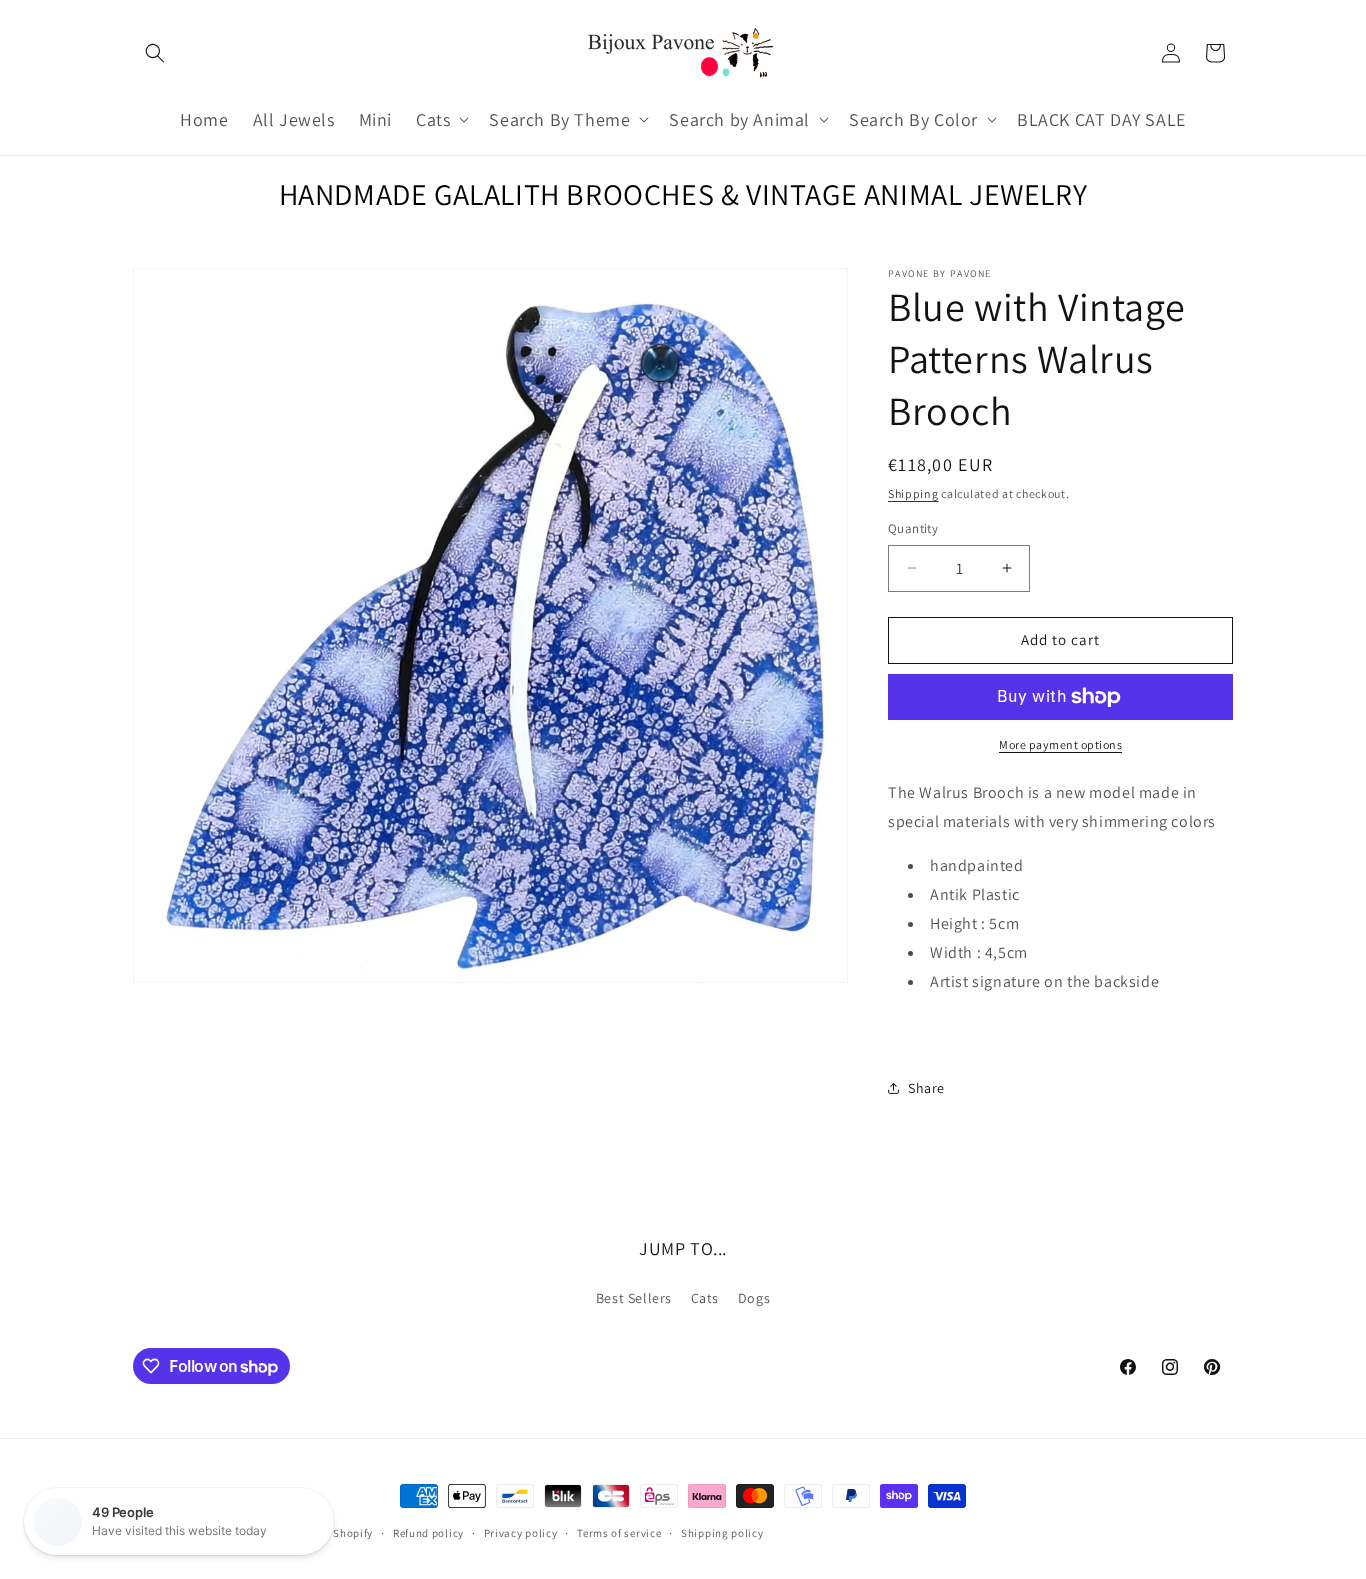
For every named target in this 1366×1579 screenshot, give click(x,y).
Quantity (913, 528)
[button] (155, 53)
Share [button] (926, 1088)
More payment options (1060, 744)
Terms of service (619, 1533)
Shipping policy (722, 1533)
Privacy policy (521, 1533)
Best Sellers (634, 1298)
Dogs (754, 1298)
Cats (705, 1298)
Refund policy (428, 1533)
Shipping (913, 493)
